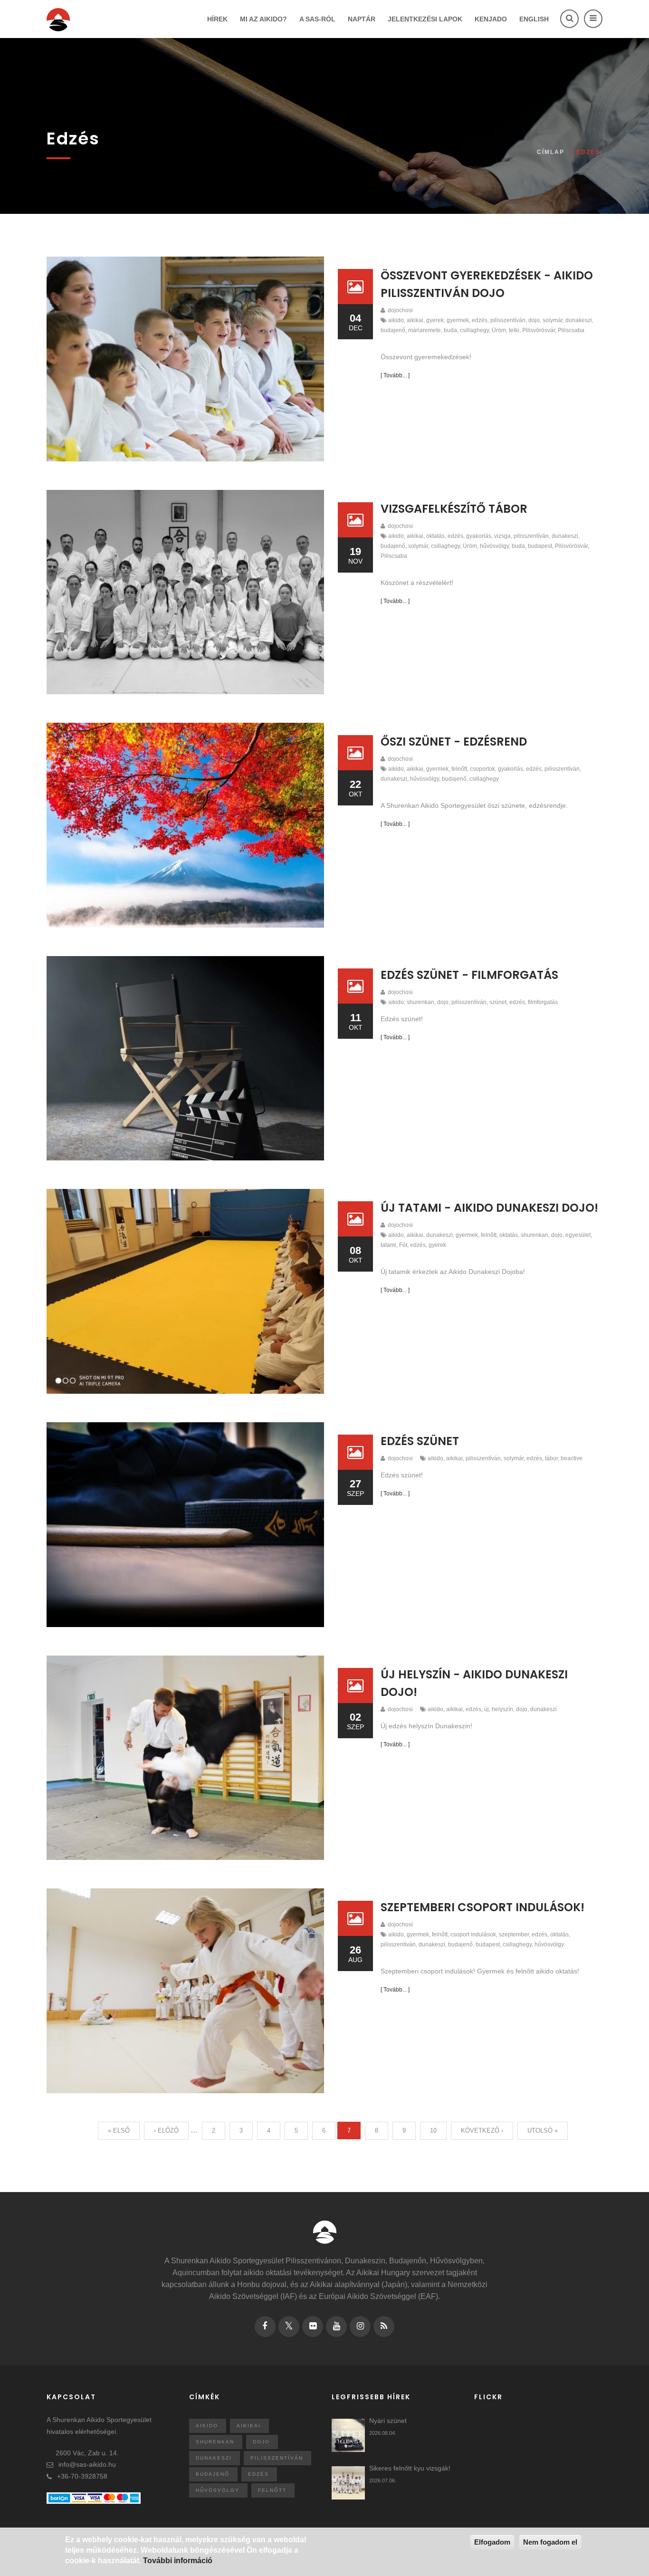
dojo (534, 320)
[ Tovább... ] (395, 375)
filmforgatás (543, 1002)
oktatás (435, 536)
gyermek (458, 320)
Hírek (217, 19)
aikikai (415, 320)
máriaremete (425, 330)
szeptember (514, 1934)
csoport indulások (473, 1934)
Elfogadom (492, 2542)
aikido (396, 320)
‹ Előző (166, 2131)
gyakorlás (479, 536)
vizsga (502, 536)
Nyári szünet (388, 2421)
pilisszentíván (508, 320)
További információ (178, 2561)
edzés (480, 320)
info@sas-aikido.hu (87, 2464)
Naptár (362, 19)
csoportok (482, 769)
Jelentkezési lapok (425, 19)
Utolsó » (543, 2131)
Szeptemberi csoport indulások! (482, 1907)
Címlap (551, 152)
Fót (403, 1245)
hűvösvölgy (494, 546)
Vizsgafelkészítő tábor (454, 509)
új (487, 1709)
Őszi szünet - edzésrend (454, 742)
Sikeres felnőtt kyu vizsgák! (410, 2468)
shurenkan (420, 1002)
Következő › (482, 2131)
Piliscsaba (571, 330)
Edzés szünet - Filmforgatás (469, 975)
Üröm (499, 330)
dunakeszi (579, 320)
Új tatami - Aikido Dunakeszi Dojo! (489, 1208)
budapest (540, 546)
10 (433, 2131)
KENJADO (491, 19)
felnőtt (459, 769)
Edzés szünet (420, 1441)
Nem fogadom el (550, 2542)
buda (450, 330)
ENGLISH (534, 19)
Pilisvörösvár (539, 330)
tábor (551, 1458)
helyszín (502, 1709)
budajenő (393, 330)
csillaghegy (474, 330)
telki (514, 330)
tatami (388, 1245)
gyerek (435, 320)
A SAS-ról (317, 19)
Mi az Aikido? (263, 19)
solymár (553, 320)
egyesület (578, 1235)
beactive (572, 1458)
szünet (498, 1002)
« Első (119, 2131)
